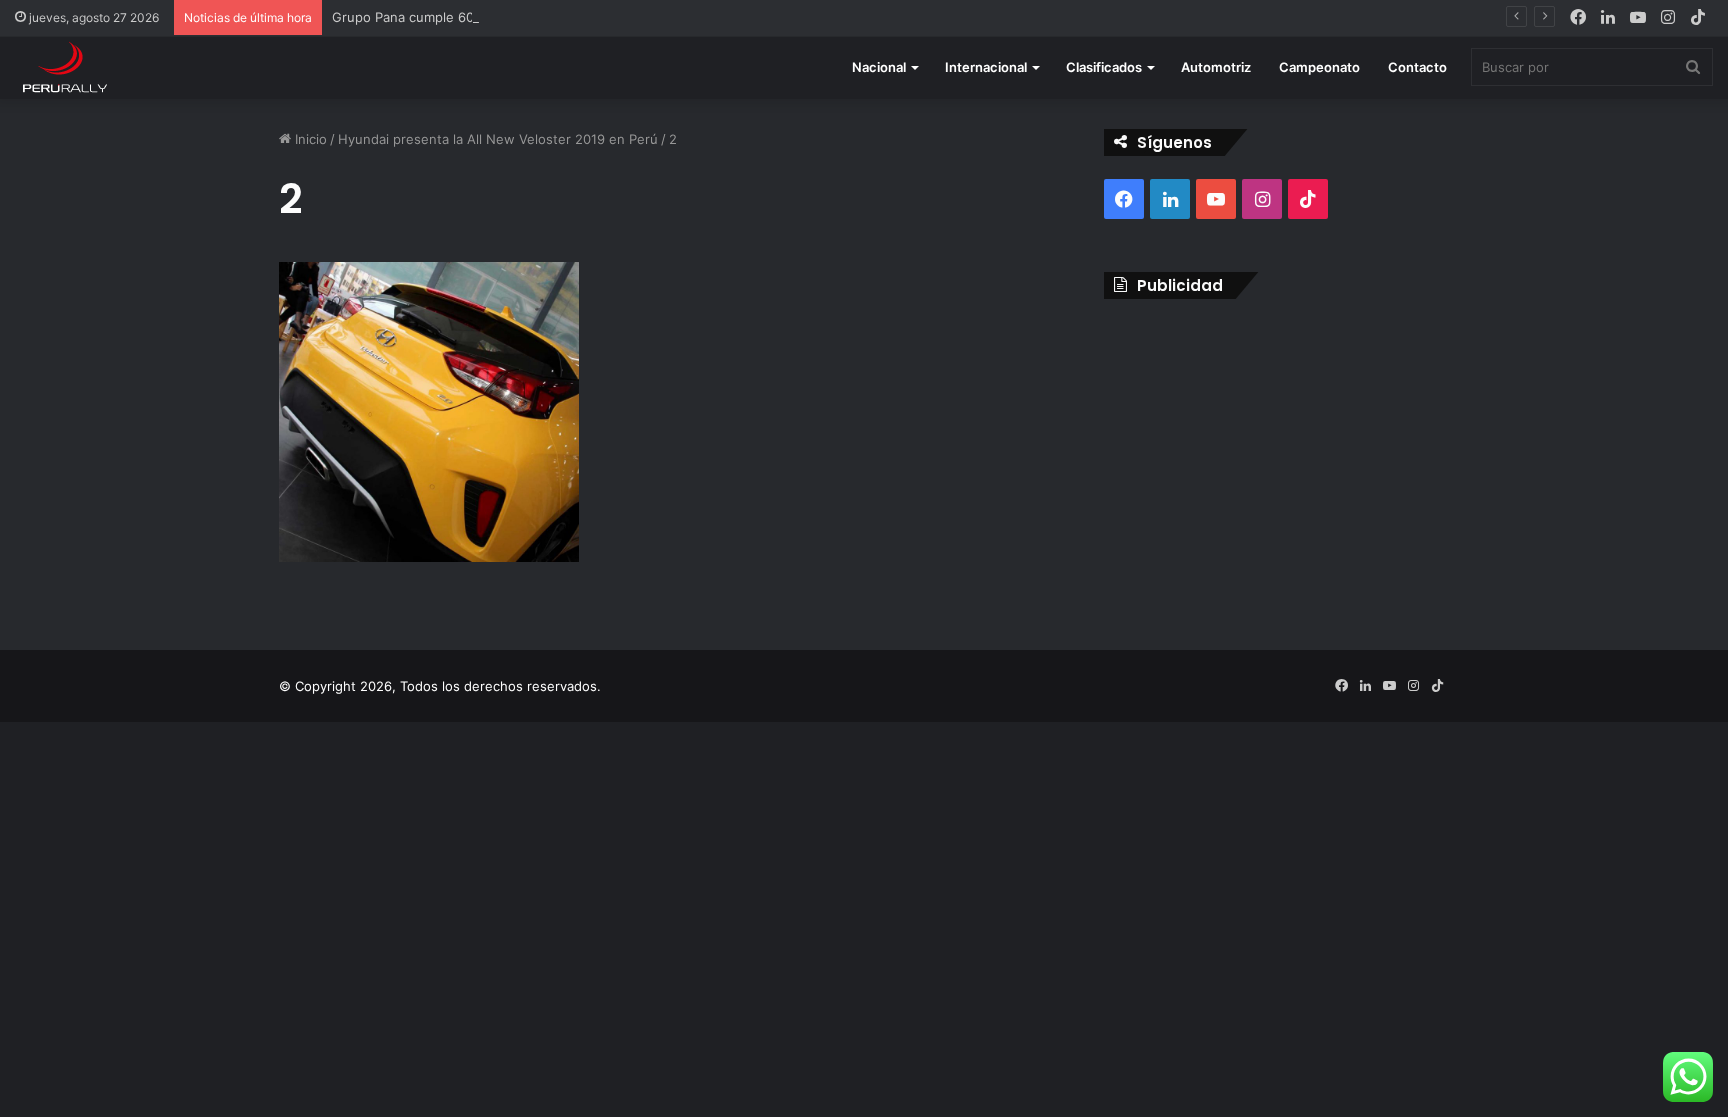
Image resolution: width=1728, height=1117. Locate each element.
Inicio (309, 139)
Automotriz (1216, 67)
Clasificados (1104, 67)
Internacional (986, 67)
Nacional (879, 67)
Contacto (1417, 67)
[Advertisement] (1276, 459)
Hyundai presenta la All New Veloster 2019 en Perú (498, 139)
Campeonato (1319, 67)
